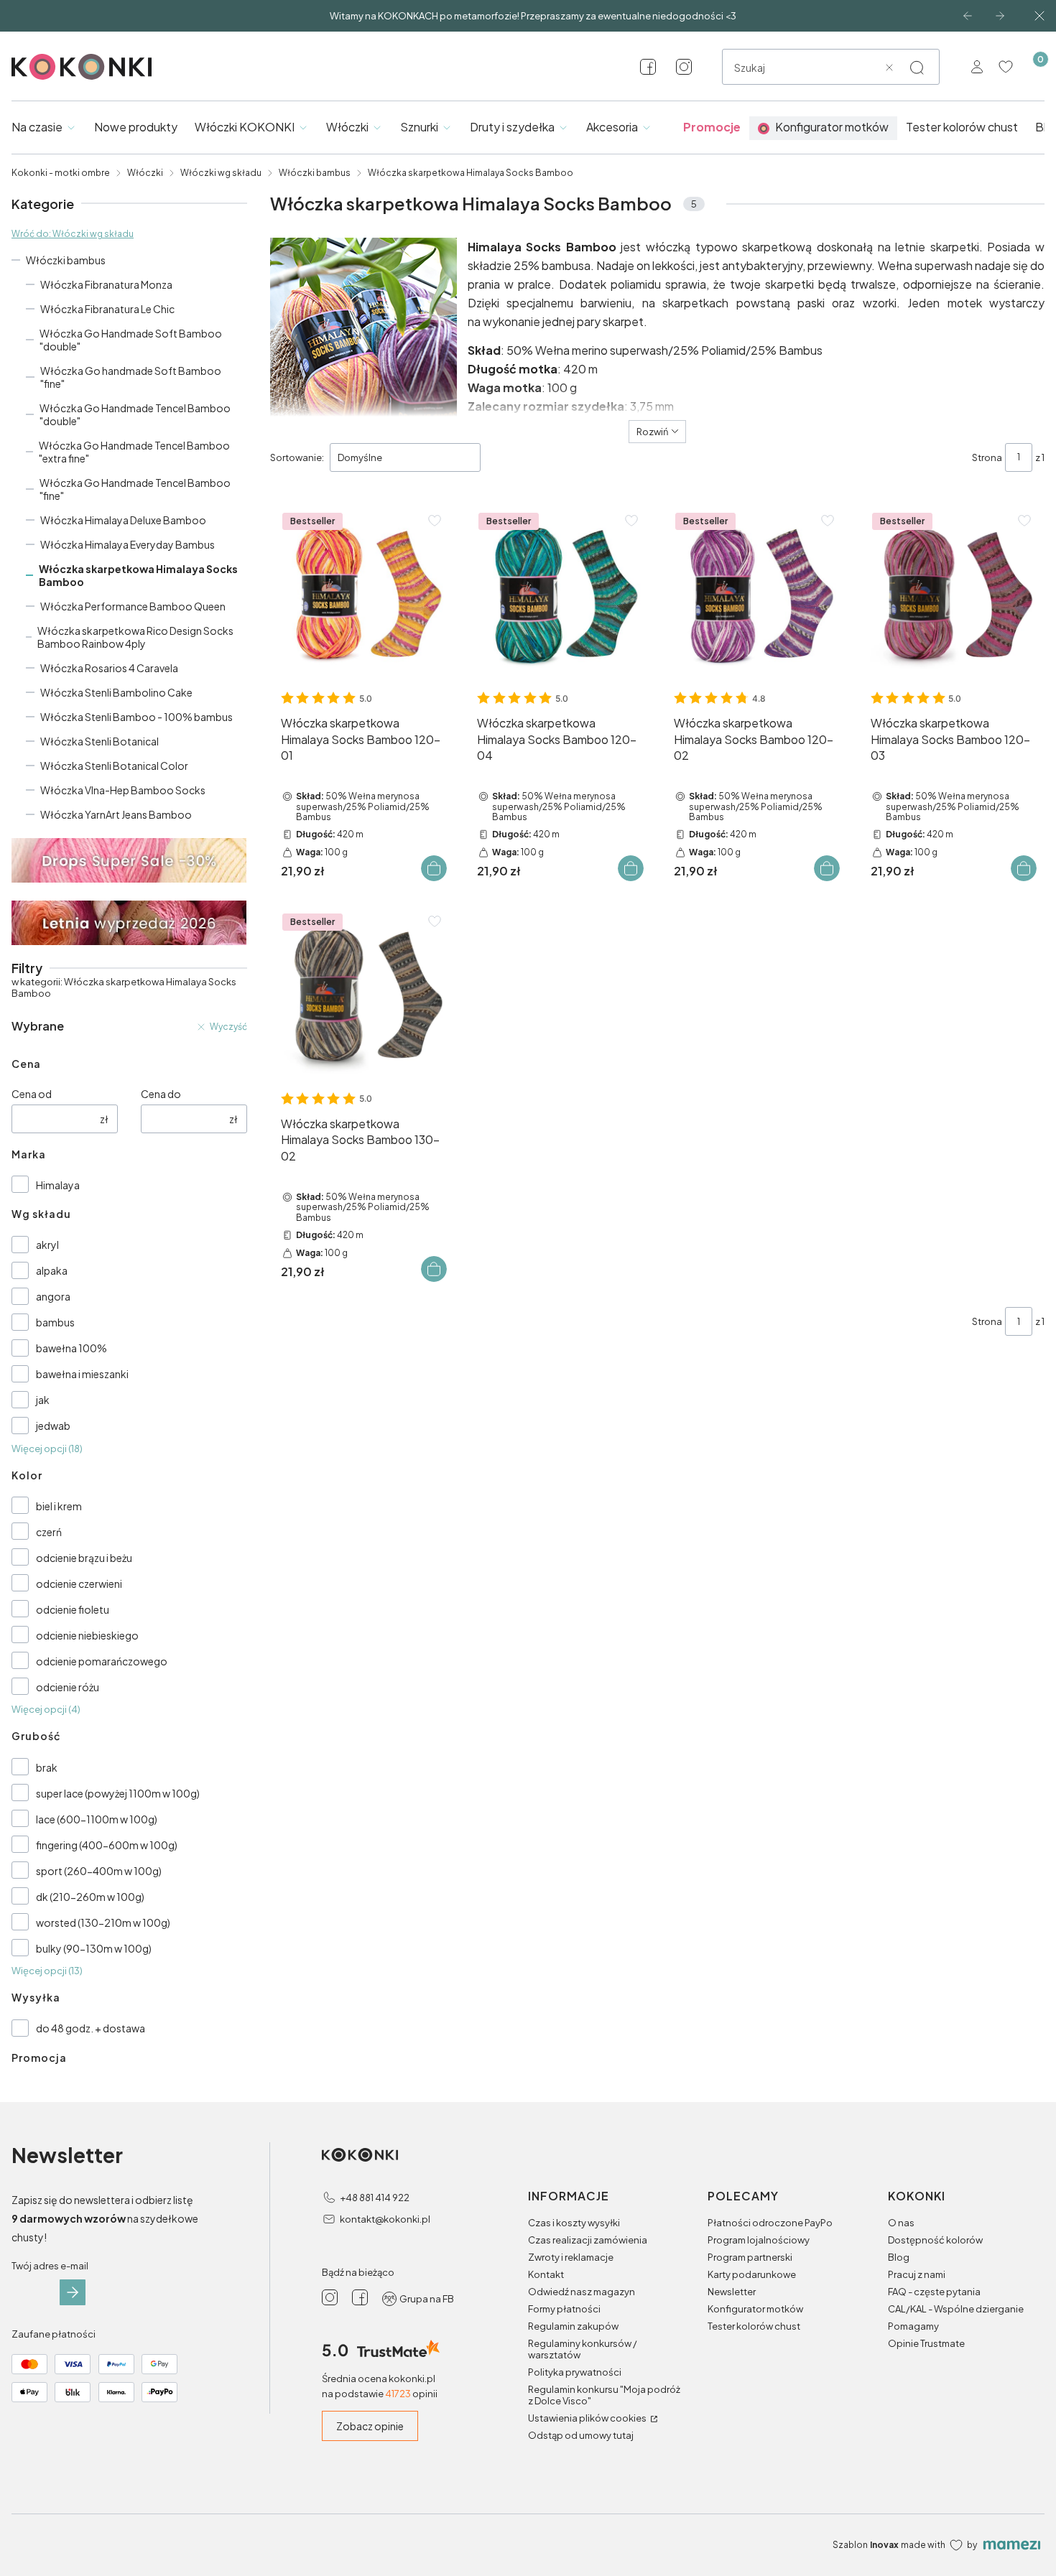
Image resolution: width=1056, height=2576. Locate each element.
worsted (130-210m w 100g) (103, 1922)
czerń (49, 1532)
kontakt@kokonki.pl (385, 2219)
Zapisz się (73, 2292)
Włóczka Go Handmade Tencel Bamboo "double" (135, 414)
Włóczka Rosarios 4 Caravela (109, 668)
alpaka (52, 1270)
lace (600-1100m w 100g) (97, 1819)
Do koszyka (434, 868)
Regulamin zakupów (573, 2326)
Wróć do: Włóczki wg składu (73, 234)
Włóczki (145, 173)
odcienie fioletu (73, 1609)
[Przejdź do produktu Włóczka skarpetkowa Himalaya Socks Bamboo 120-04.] (559, 593)
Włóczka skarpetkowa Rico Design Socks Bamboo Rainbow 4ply (135, 637)
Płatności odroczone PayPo (770, 2223)
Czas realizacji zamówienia (588, 2240)
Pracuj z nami (917, 2274)
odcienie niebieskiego (87, 1635)
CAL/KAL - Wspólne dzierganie (956, 2309)
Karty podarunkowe (752, 2274)
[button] (917, 68)
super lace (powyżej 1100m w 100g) (118, 1793)
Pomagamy (913, 2326)
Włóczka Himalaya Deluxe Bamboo (123, 520)
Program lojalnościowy (759, 2240)
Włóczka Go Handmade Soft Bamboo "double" (131, 340)
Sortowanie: (297, 457)
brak (47, 1767)
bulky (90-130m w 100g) (94, 1948)
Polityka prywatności (575, 2372)
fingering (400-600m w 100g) (107, 1845)
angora (53, 1296)
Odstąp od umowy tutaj (581, 2435)
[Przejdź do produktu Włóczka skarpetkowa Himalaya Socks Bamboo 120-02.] (755, 593)
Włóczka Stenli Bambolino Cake (116, 692)
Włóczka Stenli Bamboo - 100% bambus (136, 717)
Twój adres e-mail (50, 2266)
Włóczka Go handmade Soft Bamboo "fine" (131, 377)
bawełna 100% (71, 1348)
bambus (55, 1322)
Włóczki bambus (315, 173)
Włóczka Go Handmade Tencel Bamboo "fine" (135, 489)
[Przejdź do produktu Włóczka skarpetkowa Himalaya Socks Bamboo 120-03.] (952, 593)
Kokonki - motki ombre (61, 173)
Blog (899, 2257)
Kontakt (546, 2274)
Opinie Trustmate (926, 2343)
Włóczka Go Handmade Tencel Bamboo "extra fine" (134, 452)
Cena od (32, 1094)
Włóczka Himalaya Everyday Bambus (128, 544)
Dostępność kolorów (935, 2240)
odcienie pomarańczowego (102, 1661)
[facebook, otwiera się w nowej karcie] (648, 67)
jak (43, 1400)
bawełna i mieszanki (82, 1374)
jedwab (53, 1426)
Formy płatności (564, 2309)
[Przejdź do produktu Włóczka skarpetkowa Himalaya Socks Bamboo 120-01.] (362, 593)
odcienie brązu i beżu (84, 1558)
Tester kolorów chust (754, 2326)
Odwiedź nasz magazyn (582, 2292)
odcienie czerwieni (79, 1584)
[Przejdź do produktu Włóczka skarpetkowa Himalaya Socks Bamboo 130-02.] (362, 994)
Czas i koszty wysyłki (574, 2223)
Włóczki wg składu (221, 173)
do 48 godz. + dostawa (91, 2028)
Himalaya (58, 1185)
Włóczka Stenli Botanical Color (114, 766)
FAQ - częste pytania (934, 2292)
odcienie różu (68, 1687)
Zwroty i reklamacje (571, 2257)
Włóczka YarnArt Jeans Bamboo (116, 814)
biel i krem (59, 1506)
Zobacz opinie (370, 2426)
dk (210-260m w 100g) (90, 1897)
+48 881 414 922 (375, 2198)
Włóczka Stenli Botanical (99, 741)
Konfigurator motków (755, 2309)
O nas (901, 2223)
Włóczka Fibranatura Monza (106, 284)
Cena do (161, 1094)
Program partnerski (750, 2257)
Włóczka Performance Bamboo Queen (133, 606)
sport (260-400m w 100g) (99, 1871)
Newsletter (732, 2292)
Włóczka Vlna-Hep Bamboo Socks (123, 790)
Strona (987, 457)
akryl (47, 1245)
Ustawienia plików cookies (588, 2418)
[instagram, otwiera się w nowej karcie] (684, 67)
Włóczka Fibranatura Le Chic (107, 309)
